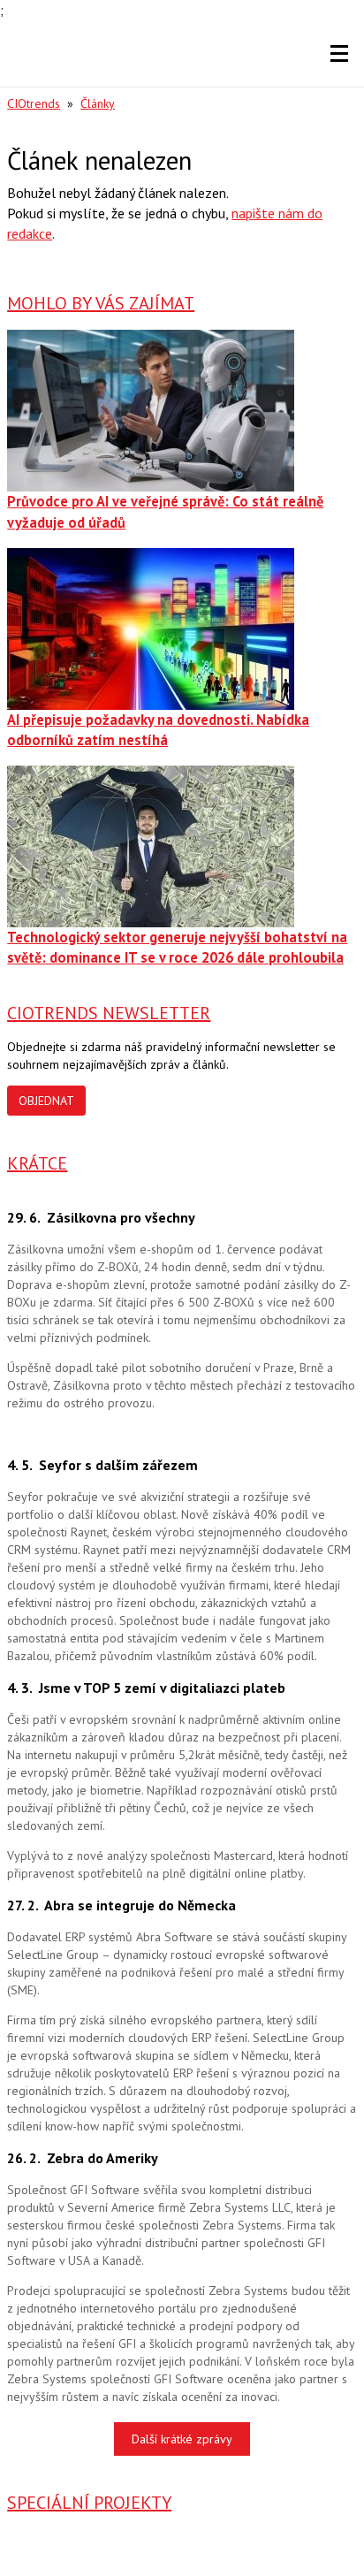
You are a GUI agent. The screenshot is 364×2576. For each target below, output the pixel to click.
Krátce (37, 1163)
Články (98, 103)
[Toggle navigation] (339, 53)
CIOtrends (34, 103)
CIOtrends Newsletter (109, 1013)
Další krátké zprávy (182, 2439)
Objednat (46, 1101)
